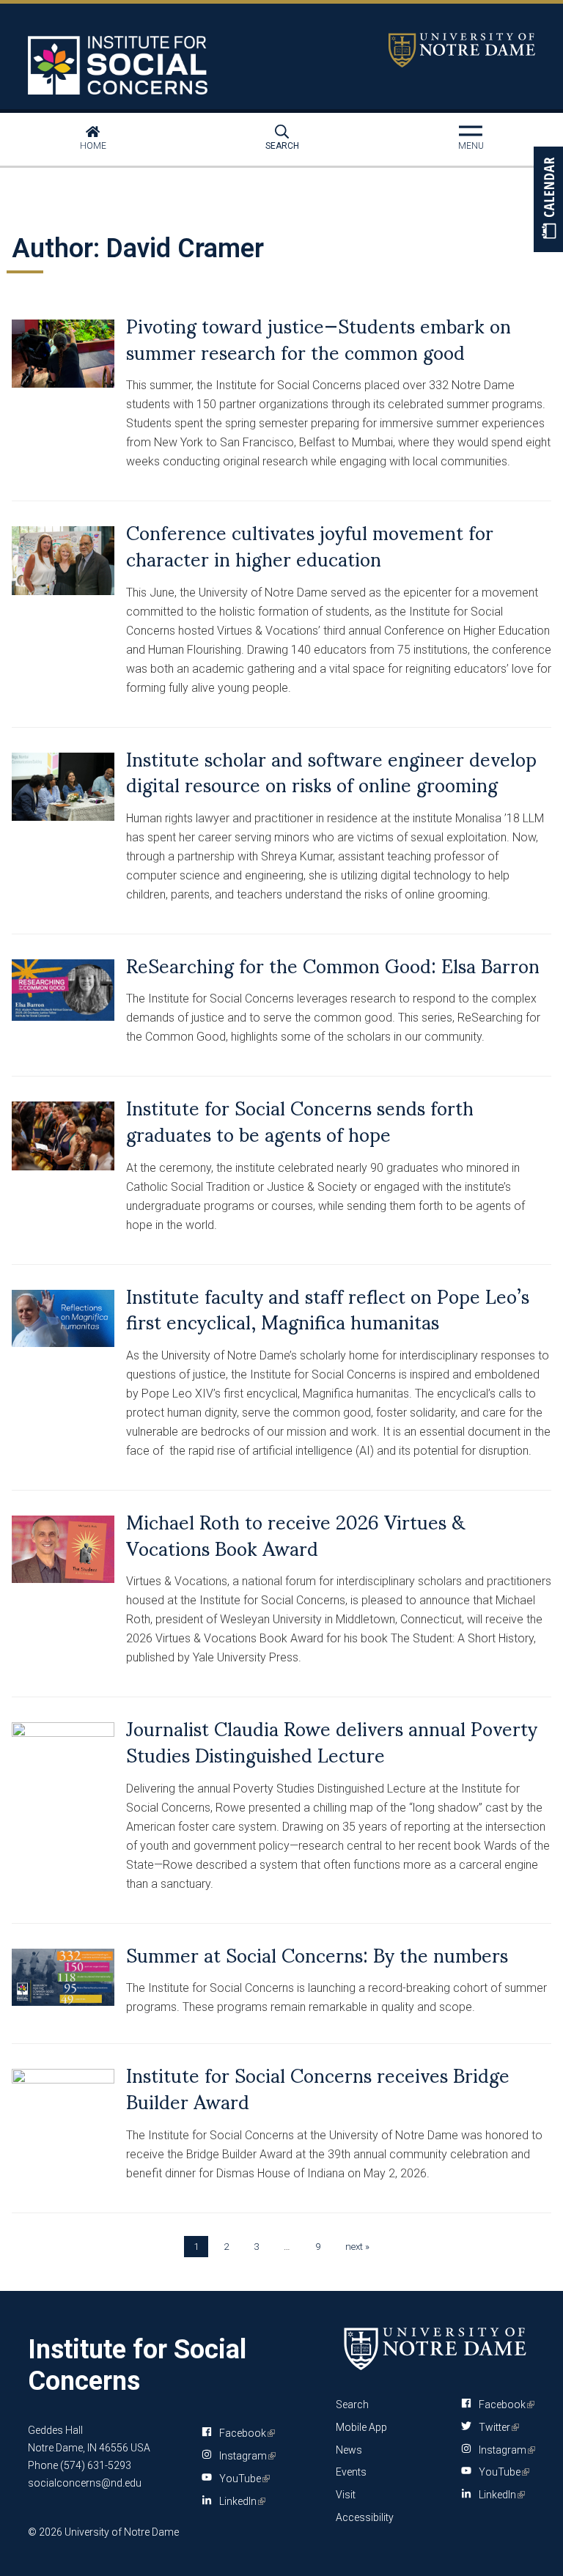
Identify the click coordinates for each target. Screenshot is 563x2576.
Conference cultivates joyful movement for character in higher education (310, 545)
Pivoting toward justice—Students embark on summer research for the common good (319, 338)
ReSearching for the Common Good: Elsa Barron (333, 964)
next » (357, 2247)
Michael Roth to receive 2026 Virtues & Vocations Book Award (296, 1534)
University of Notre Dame (462, 50)
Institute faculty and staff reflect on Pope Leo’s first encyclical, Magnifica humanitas (328, 1308)
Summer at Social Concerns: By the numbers (317, 1954)
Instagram (245, 2459)
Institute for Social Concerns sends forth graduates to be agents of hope (300, 1120)
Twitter (496, 2427)
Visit (346, 2495)
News (349, 2450)
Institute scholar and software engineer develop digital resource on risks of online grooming (331, 771)
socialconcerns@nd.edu (85, 2483)
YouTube (242, 2481)
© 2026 (45, 2532)
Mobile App (361, 2427)
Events (351, 2472)
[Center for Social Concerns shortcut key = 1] (119, 65)
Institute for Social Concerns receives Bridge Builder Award (318, 2087)
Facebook (244, 2436)
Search (282, 146)
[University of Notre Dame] (435, 2348)
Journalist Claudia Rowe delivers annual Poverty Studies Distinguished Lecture (332, 1741)
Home (93, 146)
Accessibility (365, 2517)
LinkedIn (240, 2504)
